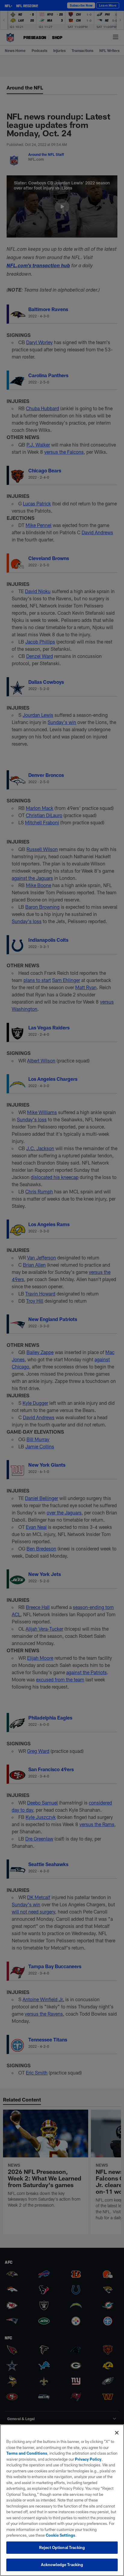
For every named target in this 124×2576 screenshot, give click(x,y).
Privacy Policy (88, 2459)
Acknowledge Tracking (62, 2565)
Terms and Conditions (27, 2453)
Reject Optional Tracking (62, 2547)
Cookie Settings (60, 2535)
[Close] (117, 2433)
